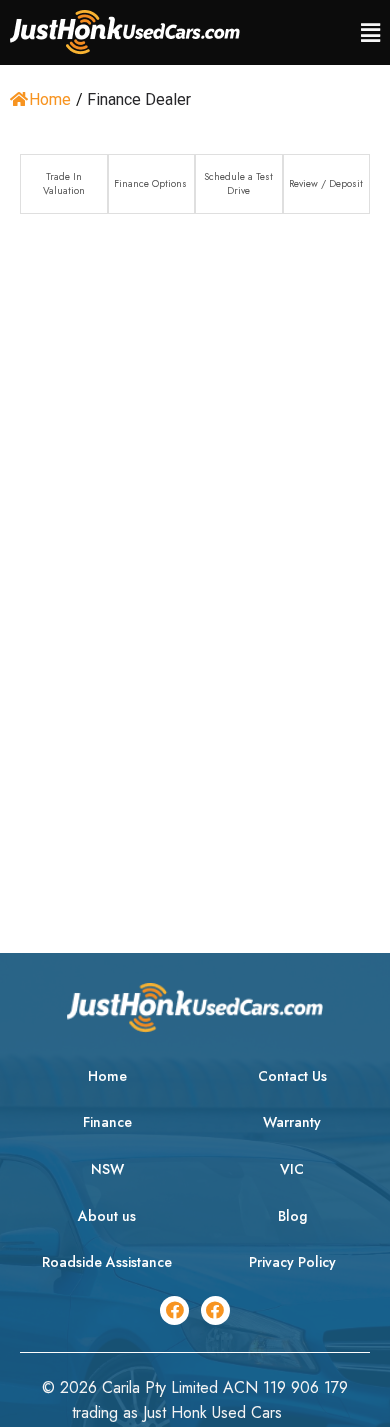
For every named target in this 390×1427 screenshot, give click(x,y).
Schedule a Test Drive (238, 183)
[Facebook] (174, 1310)
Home (50, 99)
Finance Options (150, 183)
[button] (370, 33)
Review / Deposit (326, 183)
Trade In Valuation (64, 183)
